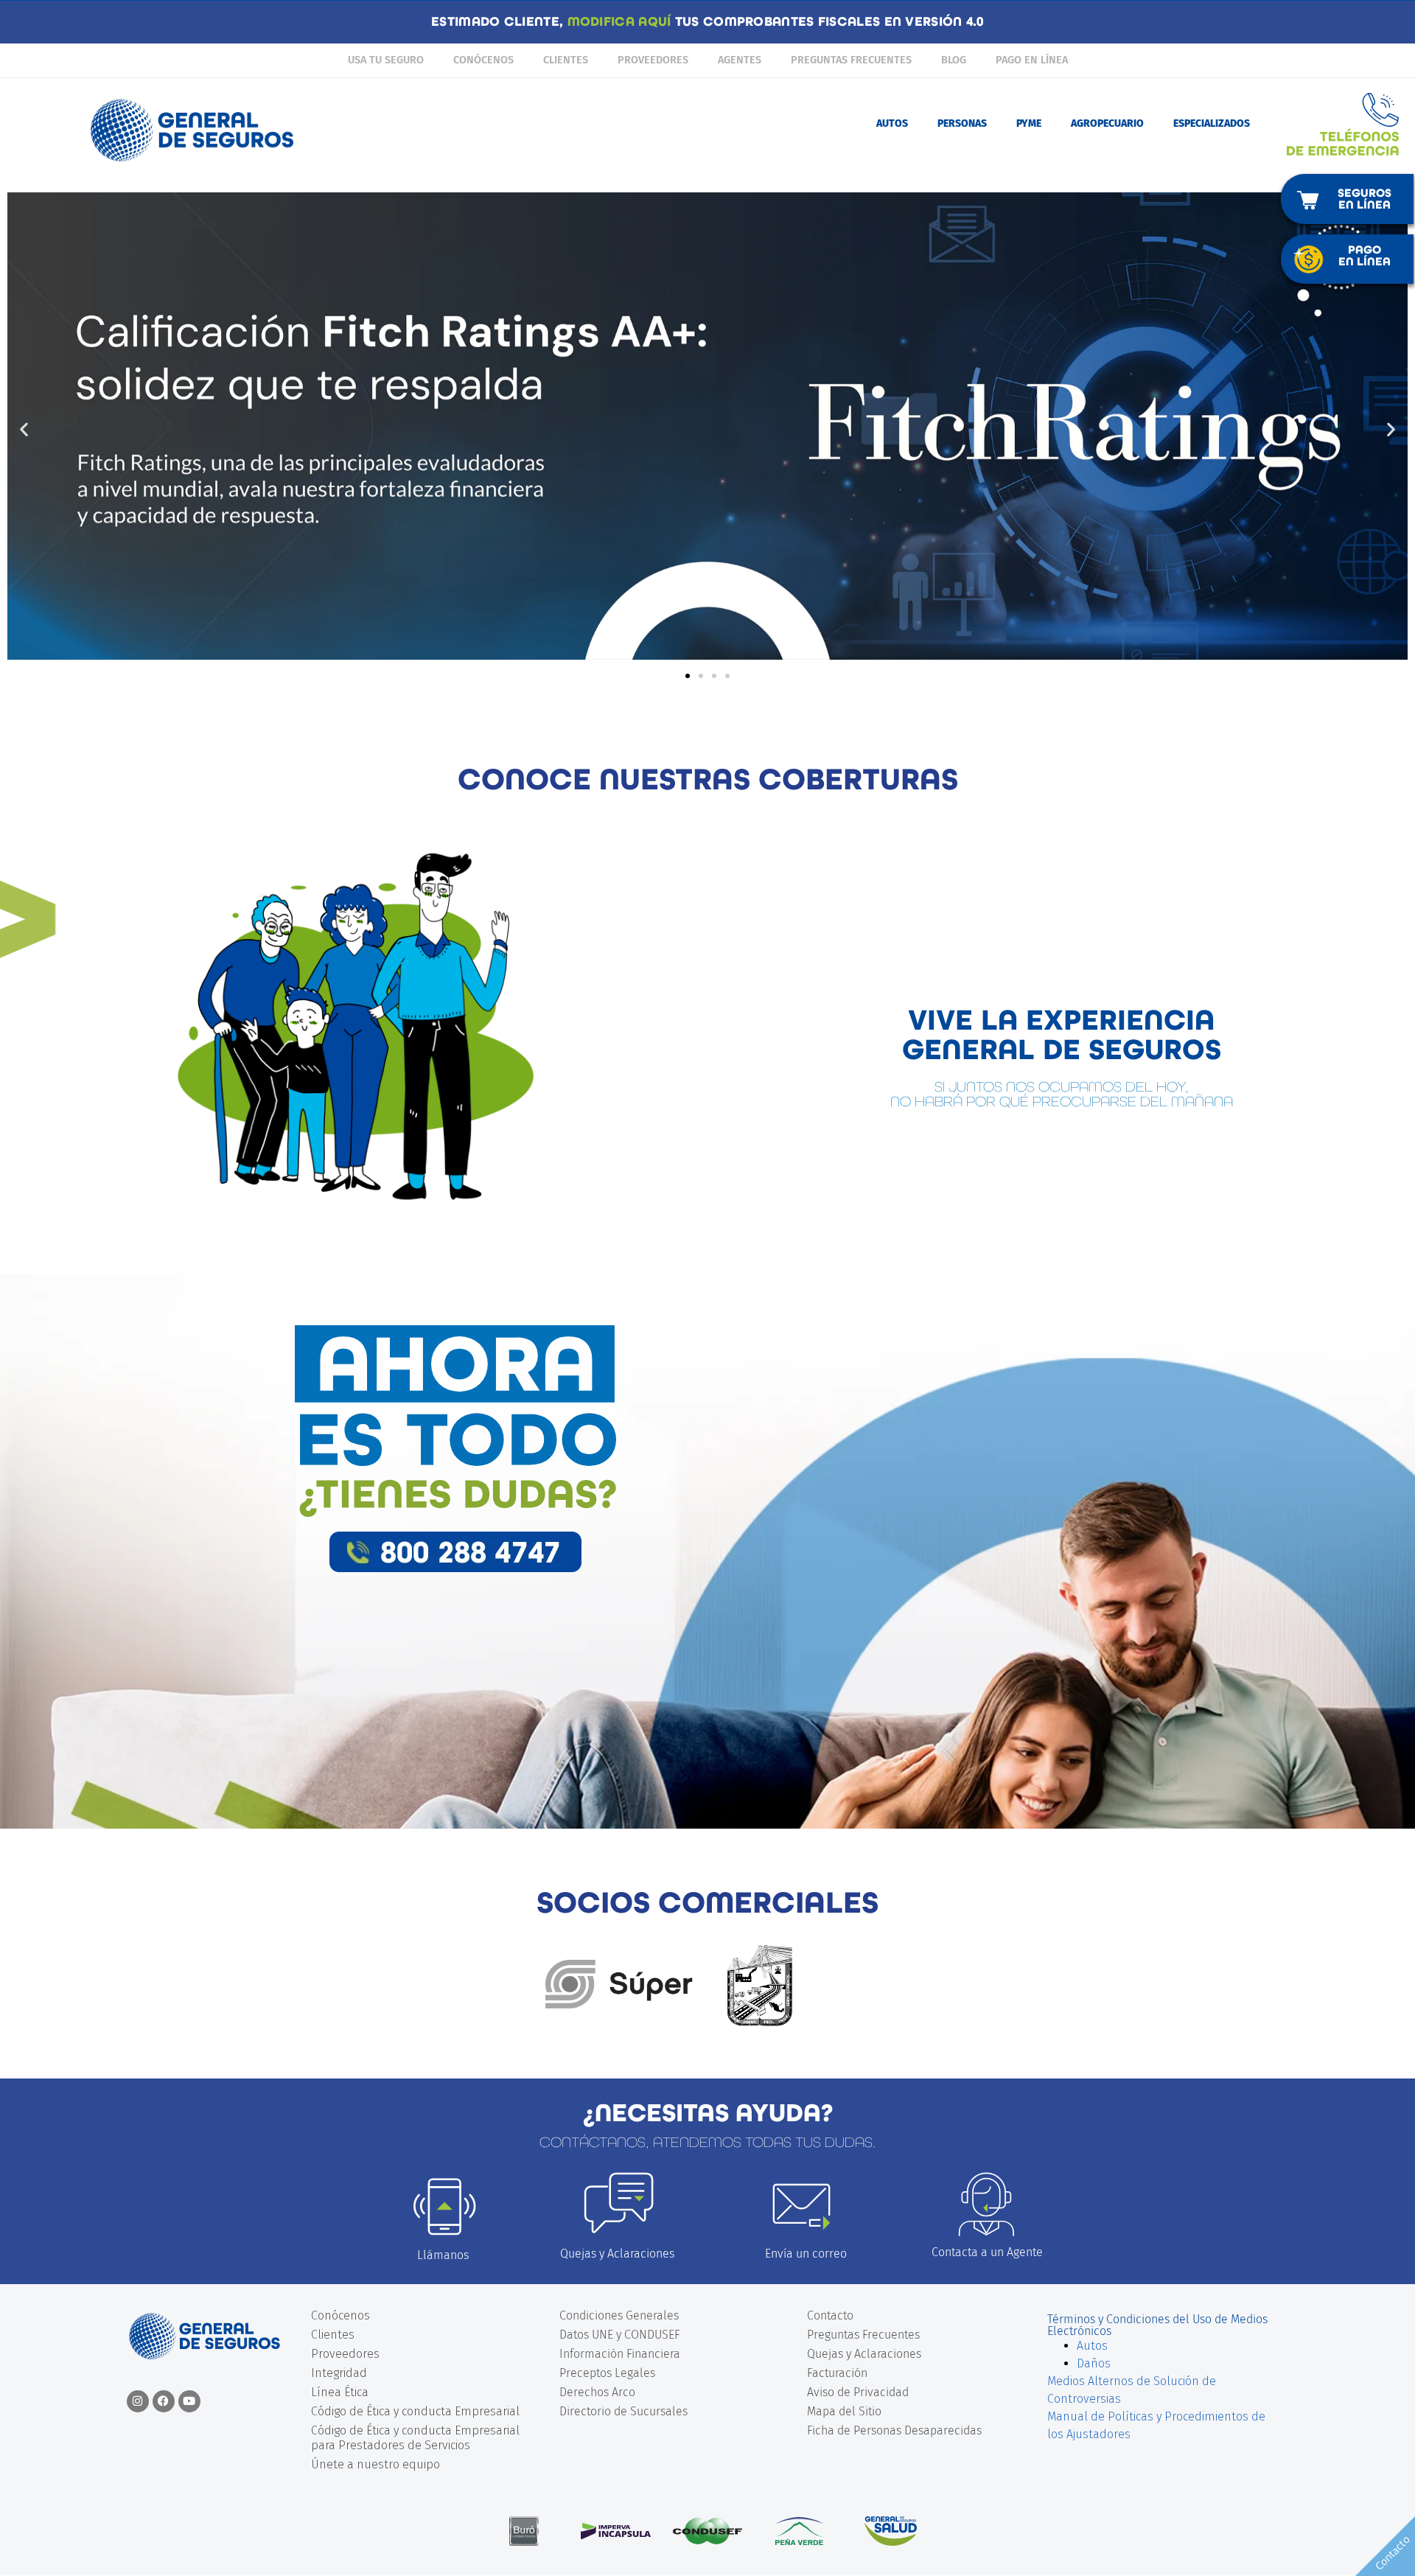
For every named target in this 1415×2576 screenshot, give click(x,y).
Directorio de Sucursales (623, 2411)
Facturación (837, 2373)
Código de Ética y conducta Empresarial (415, 2411)
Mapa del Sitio (844, 2411)
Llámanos (443, 2255)
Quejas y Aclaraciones (617, 2254)
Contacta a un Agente (987, 2252)
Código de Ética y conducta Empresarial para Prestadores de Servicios (415, 2438)
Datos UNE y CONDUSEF (620, 2335)
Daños (1094, 2363)
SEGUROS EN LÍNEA (1365, 199)
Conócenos (483, 60)
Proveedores (653, 60)
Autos (1092, 2346)
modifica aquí (619, 22)
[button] (24, 429)
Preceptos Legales (607, 2373)
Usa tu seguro (386, 60)
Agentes (740, 60)
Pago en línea (1032, 60)
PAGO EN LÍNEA (1365, 255)
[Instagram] (138, 2401)
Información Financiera (620, 2354)
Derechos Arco (597, 2392)
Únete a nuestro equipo (375, 2464)
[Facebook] (164, 2401)
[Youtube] (189, 2401)
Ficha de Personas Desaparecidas (894, 2430)
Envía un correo (806, 2254)
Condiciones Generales (619, 2315)
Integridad (339, 2373)
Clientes (566, 60)
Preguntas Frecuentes (851, 60)
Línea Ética (340, 2392)
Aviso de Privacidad (858, 2392)
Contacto (830, 2315)
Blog (954, 60)
